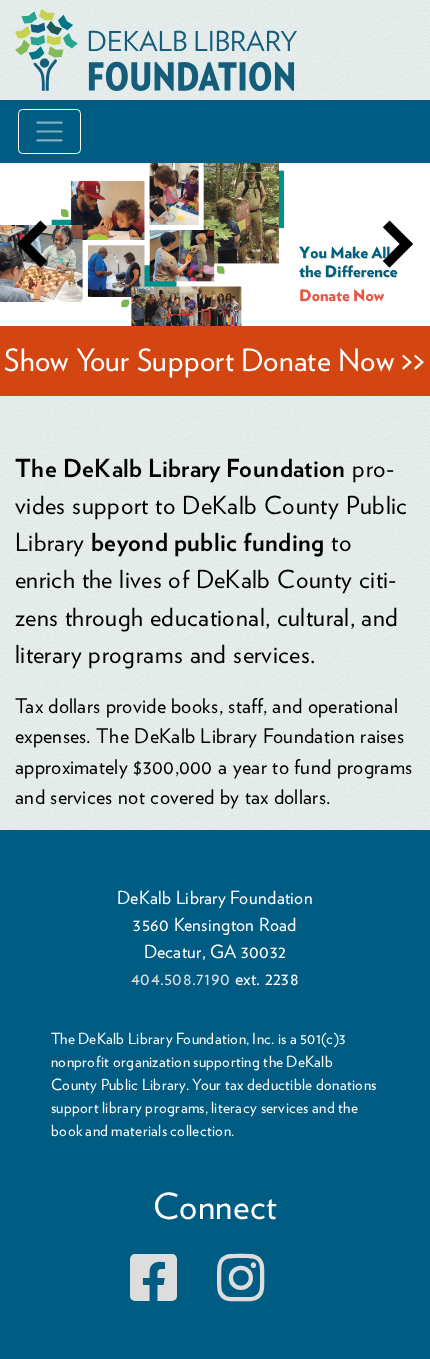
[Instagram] (240, 1291)
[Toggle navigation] (49, 131)
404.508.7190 (180, 978)
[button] (32, 244)
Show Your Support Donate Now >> (214, 360)
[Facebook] (153, 1291)
